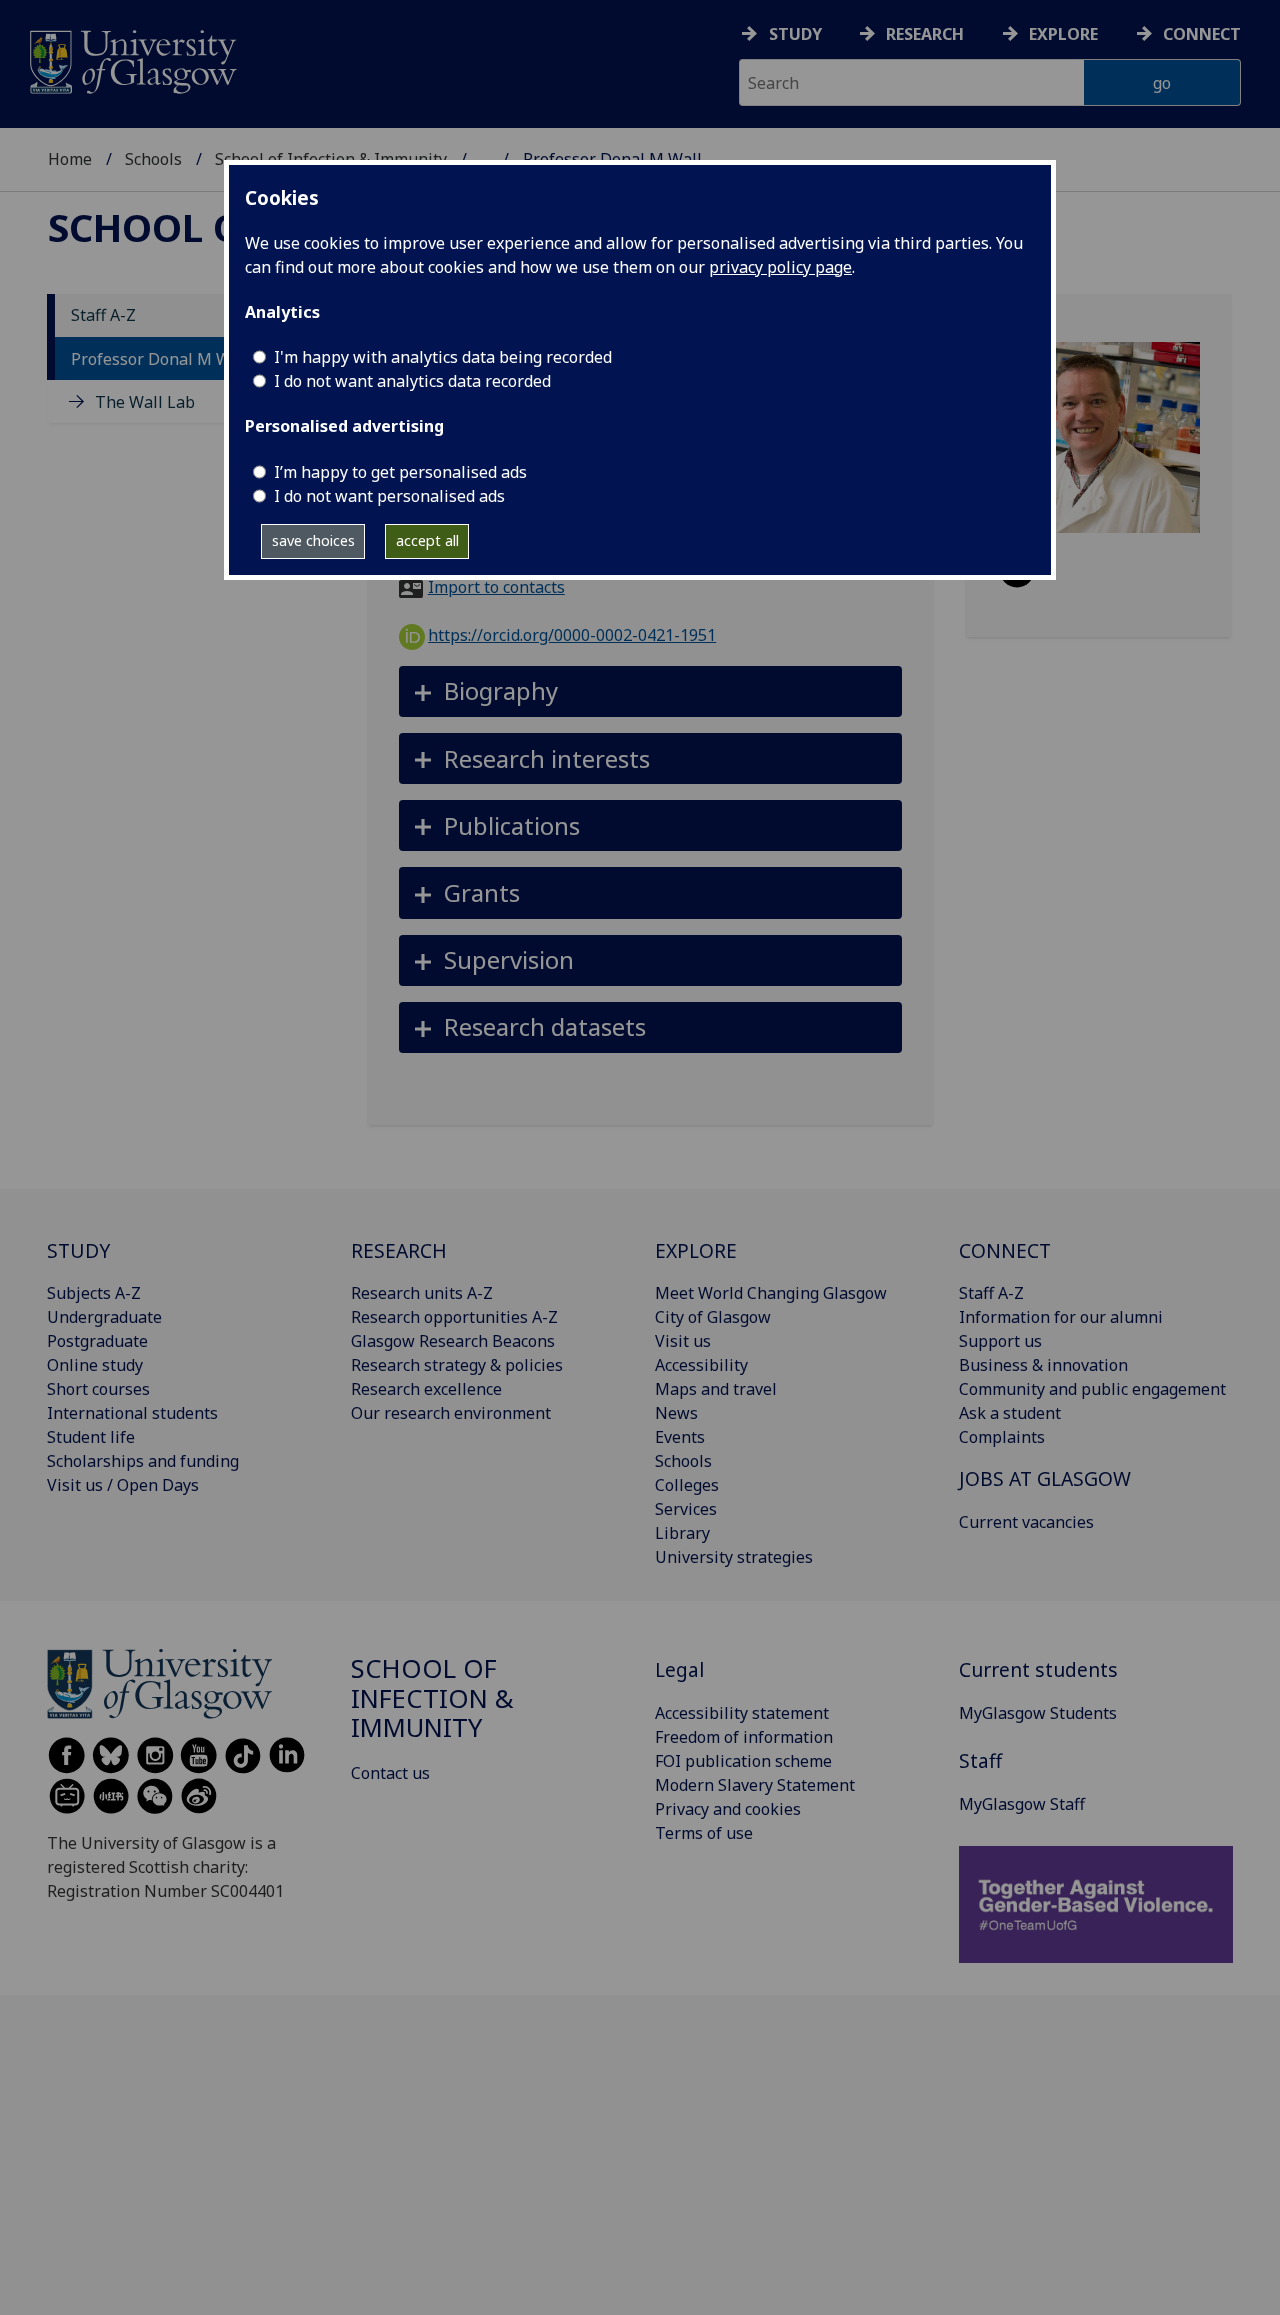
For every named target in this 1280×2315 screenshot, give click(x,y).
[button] (650, 691)
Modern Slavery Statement (755, 1785)
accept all (427, 540)
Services (686, 1509)
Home (70, 159)
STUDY (78, 1250)
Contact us (390, 1773)
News (676, 1413)
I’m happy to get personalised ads (400, 472)
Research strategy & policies (457, 1365)
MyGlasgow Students (1038, 1713)
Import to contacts (496, 587)
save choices (313, 540)
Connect (1202, 34)
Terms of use (704, 1833)
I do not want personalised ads (389, 496)
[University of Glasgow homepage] (131, 59)
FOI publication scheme (743, 1761)
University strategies (734, 1557)
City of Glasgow (713, 1317)
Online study (95, 1365)
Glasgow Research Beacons (453, 1341)
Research (925, 34)
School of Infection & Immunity (432, 1698)
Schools (153, 159)
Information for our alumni (1061, 1317)
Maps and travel (716, 1389)
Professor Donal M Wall (160, 359)
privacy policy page (780, 267)
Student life (91, 1437)
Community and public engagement (1092, 1389)
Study (795, 34)
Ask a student (1010, 1413)
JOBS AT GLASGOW (1045, 1478)
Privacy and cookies (728, 1809)
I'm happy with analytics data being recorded (443, 357)
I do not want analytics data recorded (412, 381)
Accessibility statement (742, 1713)
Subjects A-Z (94, 1293)
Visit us (683, 1341)
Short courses (98, 1389)
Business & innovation (1043, 1365)
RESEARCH (399, 1250)
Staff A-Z (103, 316)
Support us (1000, 1341)
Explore (1063, 34)
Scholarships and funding (143, 1461)
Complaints (1002, 1437)
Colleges (687, 1485)
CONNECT (1005, 1250)
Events (680, 1437)
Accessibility (701, 1365)
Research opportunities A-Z (454, 1317)
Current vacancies (1026, 1522)
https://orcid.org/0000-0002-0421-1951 (572, 635)
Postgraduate (97, 1341)
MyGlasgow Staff (1022, 1804)
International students (132, 1413)
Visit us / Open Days (123, 1485)
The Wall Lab (145, 402)
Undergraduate (104, 1317)
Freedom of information (744, 1737)
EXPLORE (696, 1250)
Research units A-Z (422, 1293)
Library (682, 1533)
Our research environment (451, 1413)
